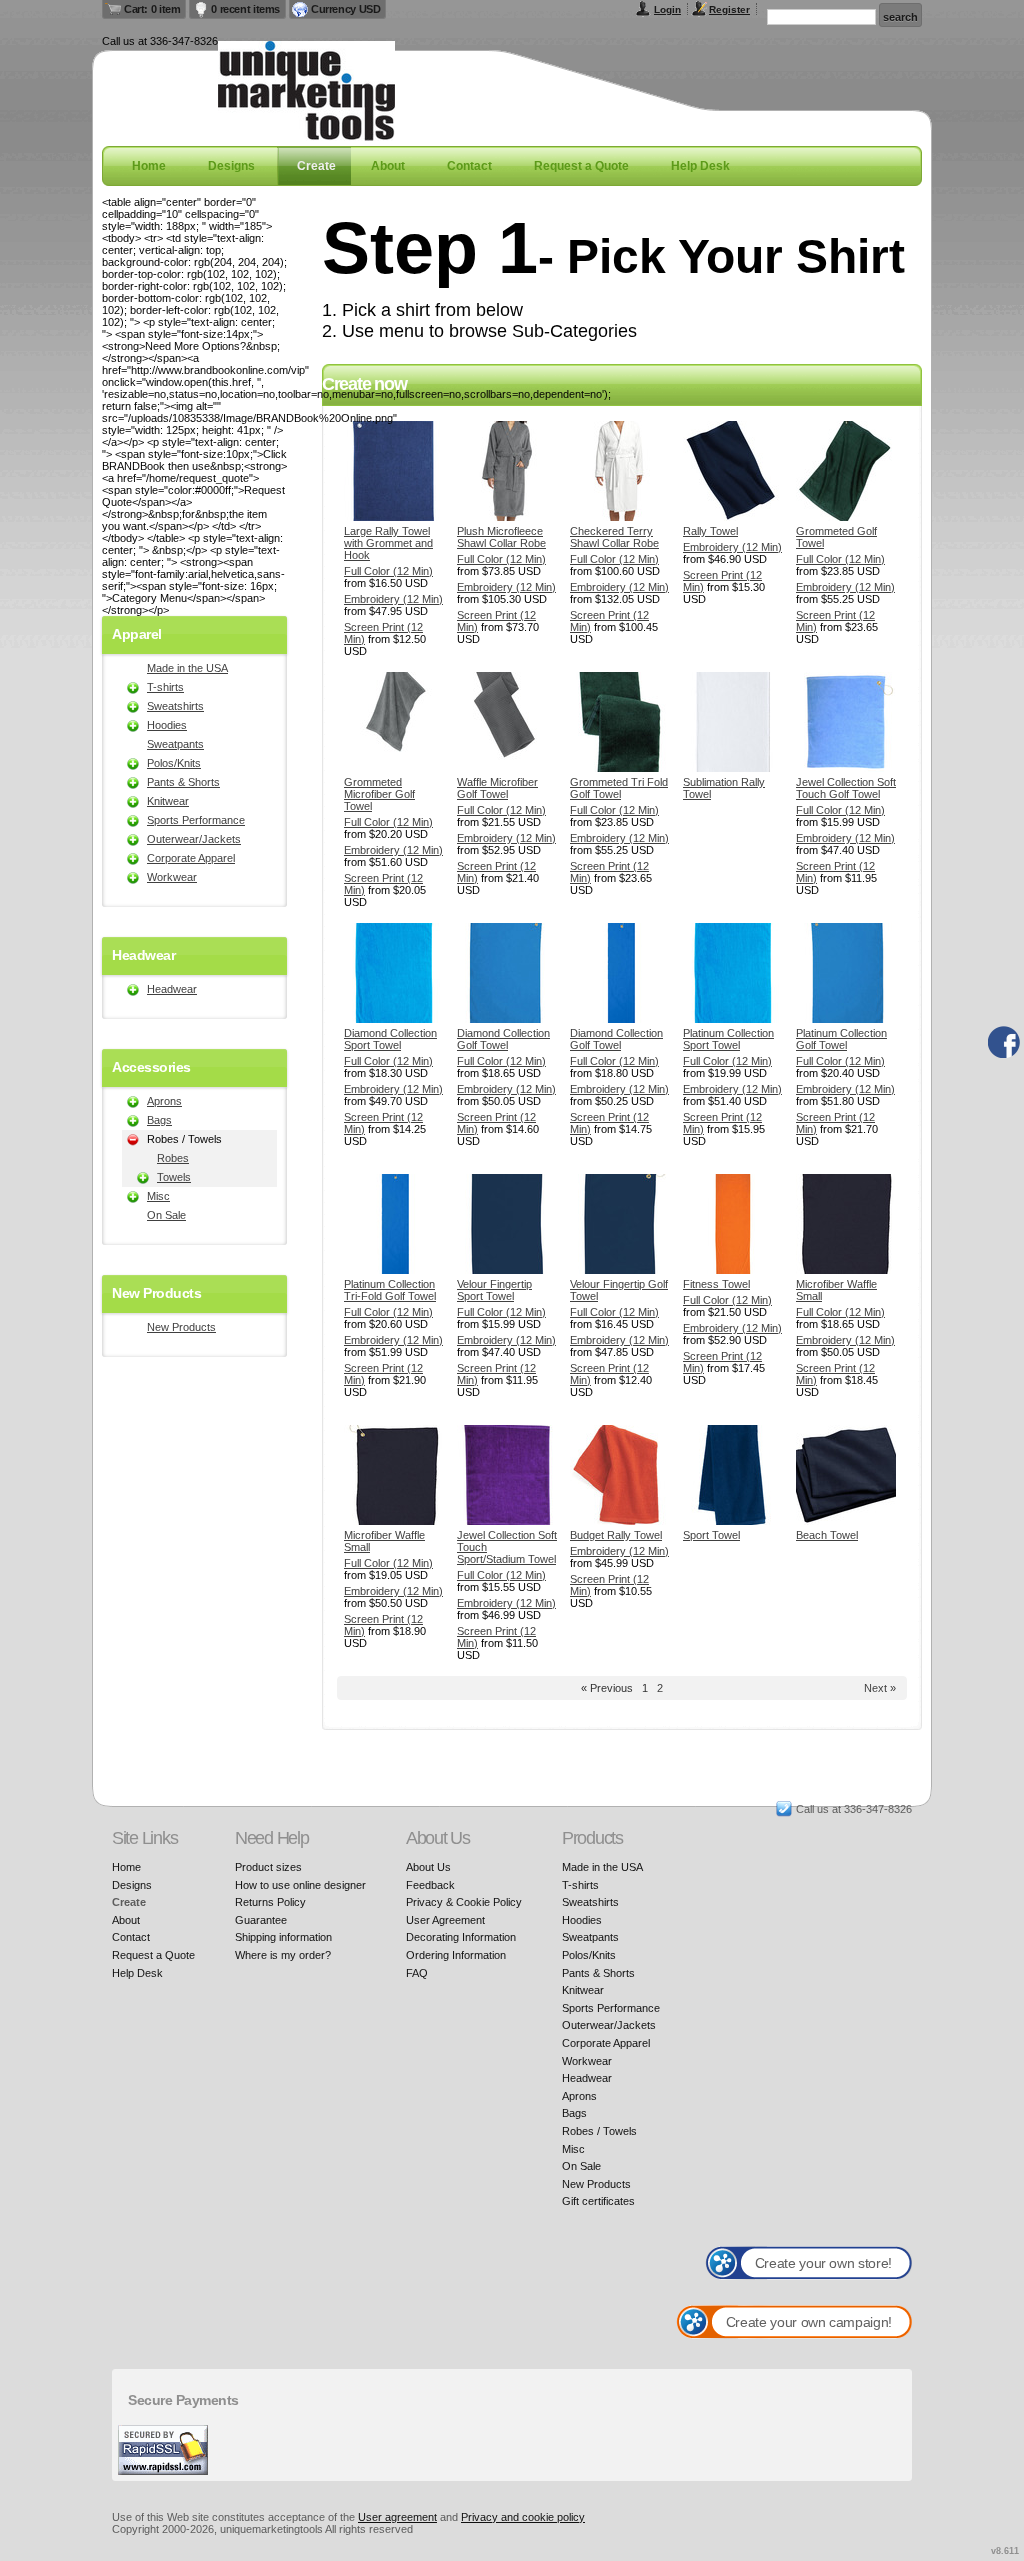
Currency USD (345, 9)
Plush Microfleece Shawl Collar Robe (501, 537)
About (388, 166)
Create (316, 166)
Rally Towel (710, 531)
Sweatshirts (175, 706)
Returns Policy (270, 1902)
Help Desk (700, 166)
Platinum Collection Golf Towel (841, 1039)
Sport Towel (711, 1535)
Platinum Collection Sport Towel (728, 1039)
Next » (880, 1688)
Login (667, 9)
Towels (174, 1177)
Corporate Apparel (191, 858)
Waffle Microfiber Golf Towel (497, 788)
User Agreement (445, 1920)
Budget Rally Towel (616, 1535)
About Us (428, 1867)
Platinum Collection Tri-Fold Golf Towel (390, 1290)
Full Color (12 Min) (388, 571)
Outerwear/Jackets (194, 839)
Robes (173, 1158)
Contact (469, 166)
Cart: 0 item (152, 9)
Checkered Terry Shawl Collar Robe (614, 537)
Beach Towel (827, 1535)
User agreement (397, 2517)
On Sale (166, 1215)
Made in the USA (187, 668)
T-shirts (165, 687)
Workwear (172, 877)
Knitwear (168, 801)
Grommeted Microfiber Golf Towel (379, 794)
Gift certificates (598, 2201)
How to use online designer (300, 1885)
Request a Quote (581, 166)
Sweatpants (175, 744)
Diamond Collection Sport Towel (390, 1039)
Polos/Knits (174, 763)
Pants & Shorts (183, 782)
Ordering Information (456, 1955)
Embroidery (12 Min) (393, 599)
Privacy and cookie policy (523, 2517)
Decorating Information (461, 1937)
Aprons (164, 1101)
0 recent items (245, 9)
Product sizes (268, 1867)
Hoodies (167, 725)
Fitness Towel (716, 1284)
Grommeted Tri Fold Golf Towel (619, 788)
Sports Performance (196, 820)
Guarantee (261, 1920)
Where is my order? (283, 1955)
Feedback (430, 1885)
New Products (181, 1327)
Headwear (172, 989)
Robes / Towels (599, 2131)
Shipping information (283, 1937)
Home (149, 166)
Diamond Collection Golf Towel (503, 1039)
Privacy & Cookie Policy (464, 1902)
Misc (158, 1196)
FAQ (417, 1973)
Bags (159, 1120)
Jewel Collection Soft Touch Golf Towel (846, 788)
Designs (231, 166)
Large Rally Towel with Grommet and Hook (388, 543)
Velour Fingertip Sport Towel (494, 1290)
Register (729, 9)
